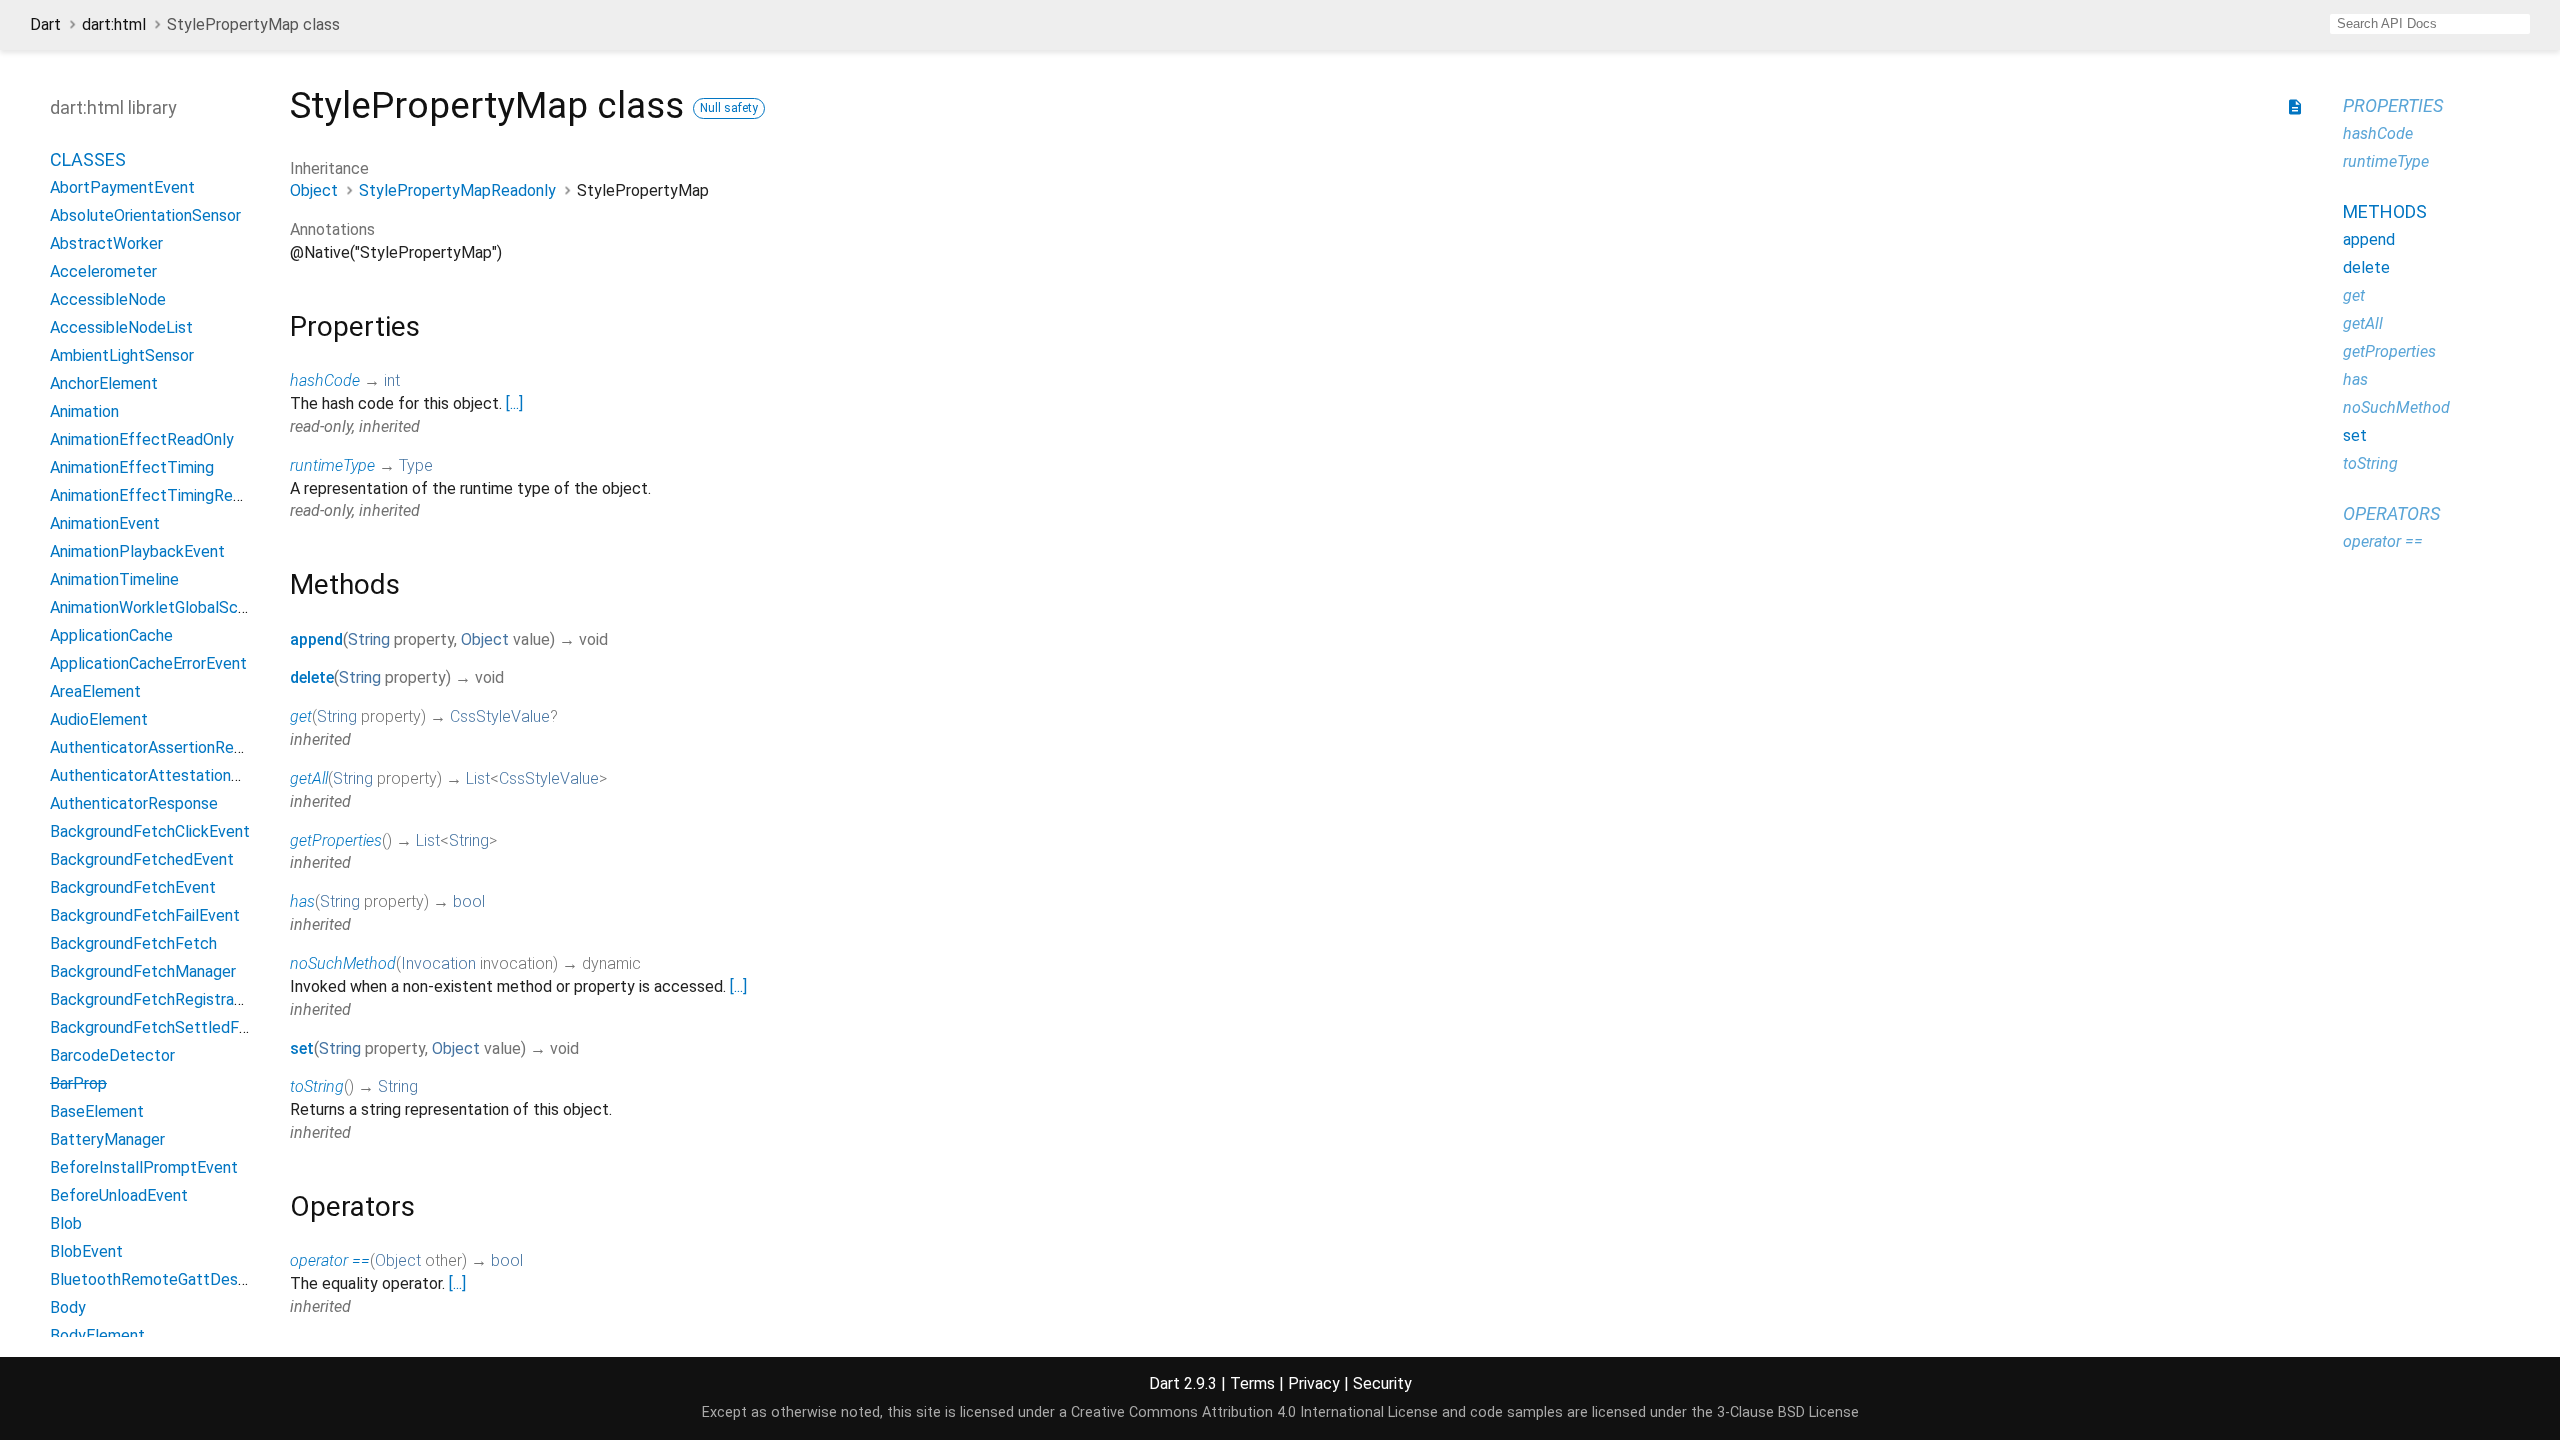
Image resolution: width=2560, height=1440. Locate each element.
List (478, 778)
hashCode (325, 380)
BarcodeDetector (112, 1055)
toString (317, 1086)
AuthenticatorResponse (134, 803)
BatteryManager (107, 1139)
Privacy (1314, 1383)
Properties (2393, 105)
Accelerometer (103, 271)
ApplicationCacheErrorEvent (148, 663)
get (301, 716)
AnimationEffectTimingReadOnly (165, 495)
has (302, 901)
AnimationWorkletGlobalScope (157, 607)
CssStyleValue (500, 716)
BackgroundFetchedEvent (142, 859)
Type (416, 465)
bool (469, 901)
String (369, 639)
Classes (88, 159)
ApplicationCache (111, 635)
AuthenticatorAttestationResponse (175, 775)
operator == (330, 1260)
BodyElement (97, 1335)
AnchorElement (104, 383)
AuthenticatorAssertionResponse (167, 747)
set (302, 1048)
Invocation (438, 963)
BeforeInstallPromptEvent (144, 1167)
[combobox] (2430, 24)
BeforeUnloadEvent (119, 1195)
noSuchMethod (343, 963)
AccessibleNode (108, 299)
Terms (1252, 1383)
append (316, 639)
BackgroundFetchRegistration (155, 999)
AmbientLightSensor (122, 355)
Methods (2385, 211)
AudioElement (99, 719)
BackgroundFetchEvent (133, 887)
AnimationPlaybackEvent (137, 551)
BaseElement (97, 1111)
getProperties (336, 840)
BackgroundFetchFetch (133, 943)
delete (312, 677)
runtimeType (332, 465)
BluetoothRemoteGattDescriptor (167, 1279)
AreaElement (95, 691)
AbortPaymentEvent (122, 187)
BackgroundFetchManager (143, 971)
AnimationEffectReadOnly (142, 439)
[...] (514, 403)
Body (68, 1307)
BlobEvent (86, 1251)
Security (1382, 1383)
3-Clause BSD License (1788, 1412)
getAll (309, 778)
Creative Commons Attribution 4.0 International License (1254, 1412)
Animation (84, 411)
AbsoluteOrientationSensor (145, 215)
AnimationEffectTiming (132, 467)
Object (314, 190)
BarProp (78, 1083)
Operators (2391, 513)
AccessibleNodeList (121, 327)
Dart (45, 24)
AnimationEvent (105, 523)
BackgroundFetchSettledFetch (161, 1027)
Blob (66, 1223)
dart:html (114, 24)
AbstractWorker (106, 243)
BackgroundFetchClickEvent (150, 831)
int (392, 380)
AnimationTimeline (114, 579)
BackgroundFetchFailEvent (145, 915)
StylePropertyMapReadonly (457, 190)
